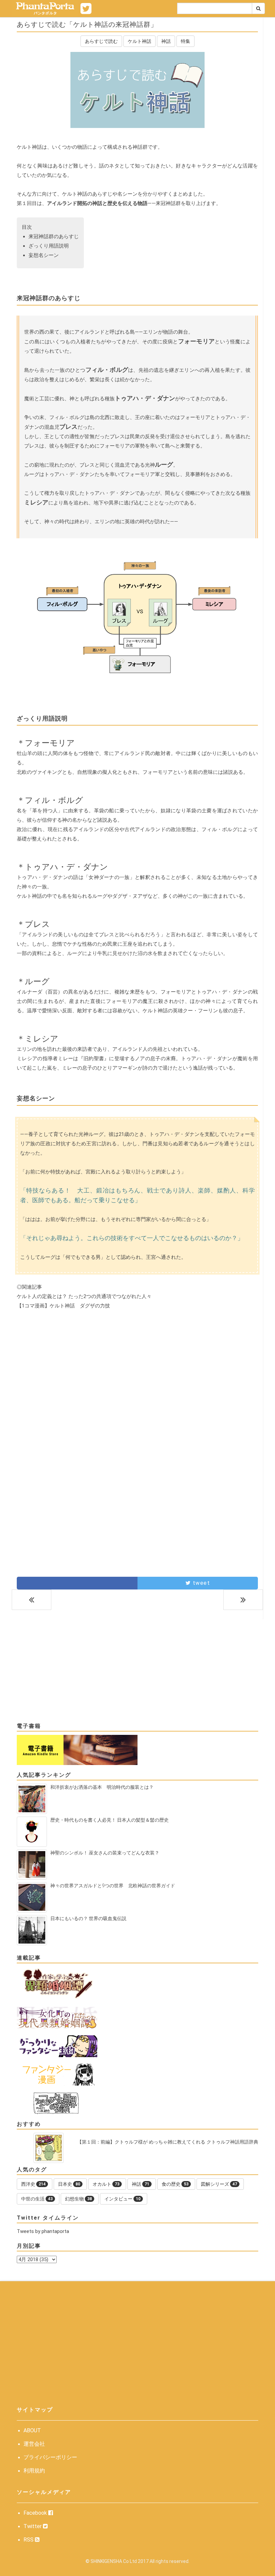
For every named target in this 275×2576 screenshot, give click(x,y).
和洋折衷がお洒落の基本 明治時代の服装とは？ (102, 1787)
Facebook (36, 2513)
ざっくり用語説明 (49, 246)
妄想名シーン (44, 255)
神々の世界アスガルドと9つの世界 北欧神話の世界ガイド (113, 1886)
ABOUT (32, 2430)
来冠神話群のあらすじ (54, 236)
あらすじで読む (101, 41)
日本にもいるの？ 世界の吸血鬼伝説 (88, 1918)
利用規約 (34, 2471)
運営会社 (34, 2444)
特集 (185, 41)
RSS (29, 2540)
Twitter (33, 2526)
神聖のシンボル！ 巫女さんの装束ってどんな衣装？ (105, 1853)
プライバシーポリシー (50, 2457)
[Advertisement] (137, 1376)
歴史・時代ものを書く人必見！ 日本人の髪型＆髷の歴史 (109, 1820)
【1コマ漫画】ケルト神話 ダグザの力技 (63, 1306)
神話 (166, 41)
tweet (200, 1583)
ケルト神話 (140, 41)
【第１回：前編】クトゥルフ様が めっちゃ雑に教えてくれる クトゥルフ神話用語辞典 (168, 2142)
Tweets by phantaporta (43, 2231)
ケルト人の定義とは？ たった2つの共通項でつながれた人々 (84, 1296)
